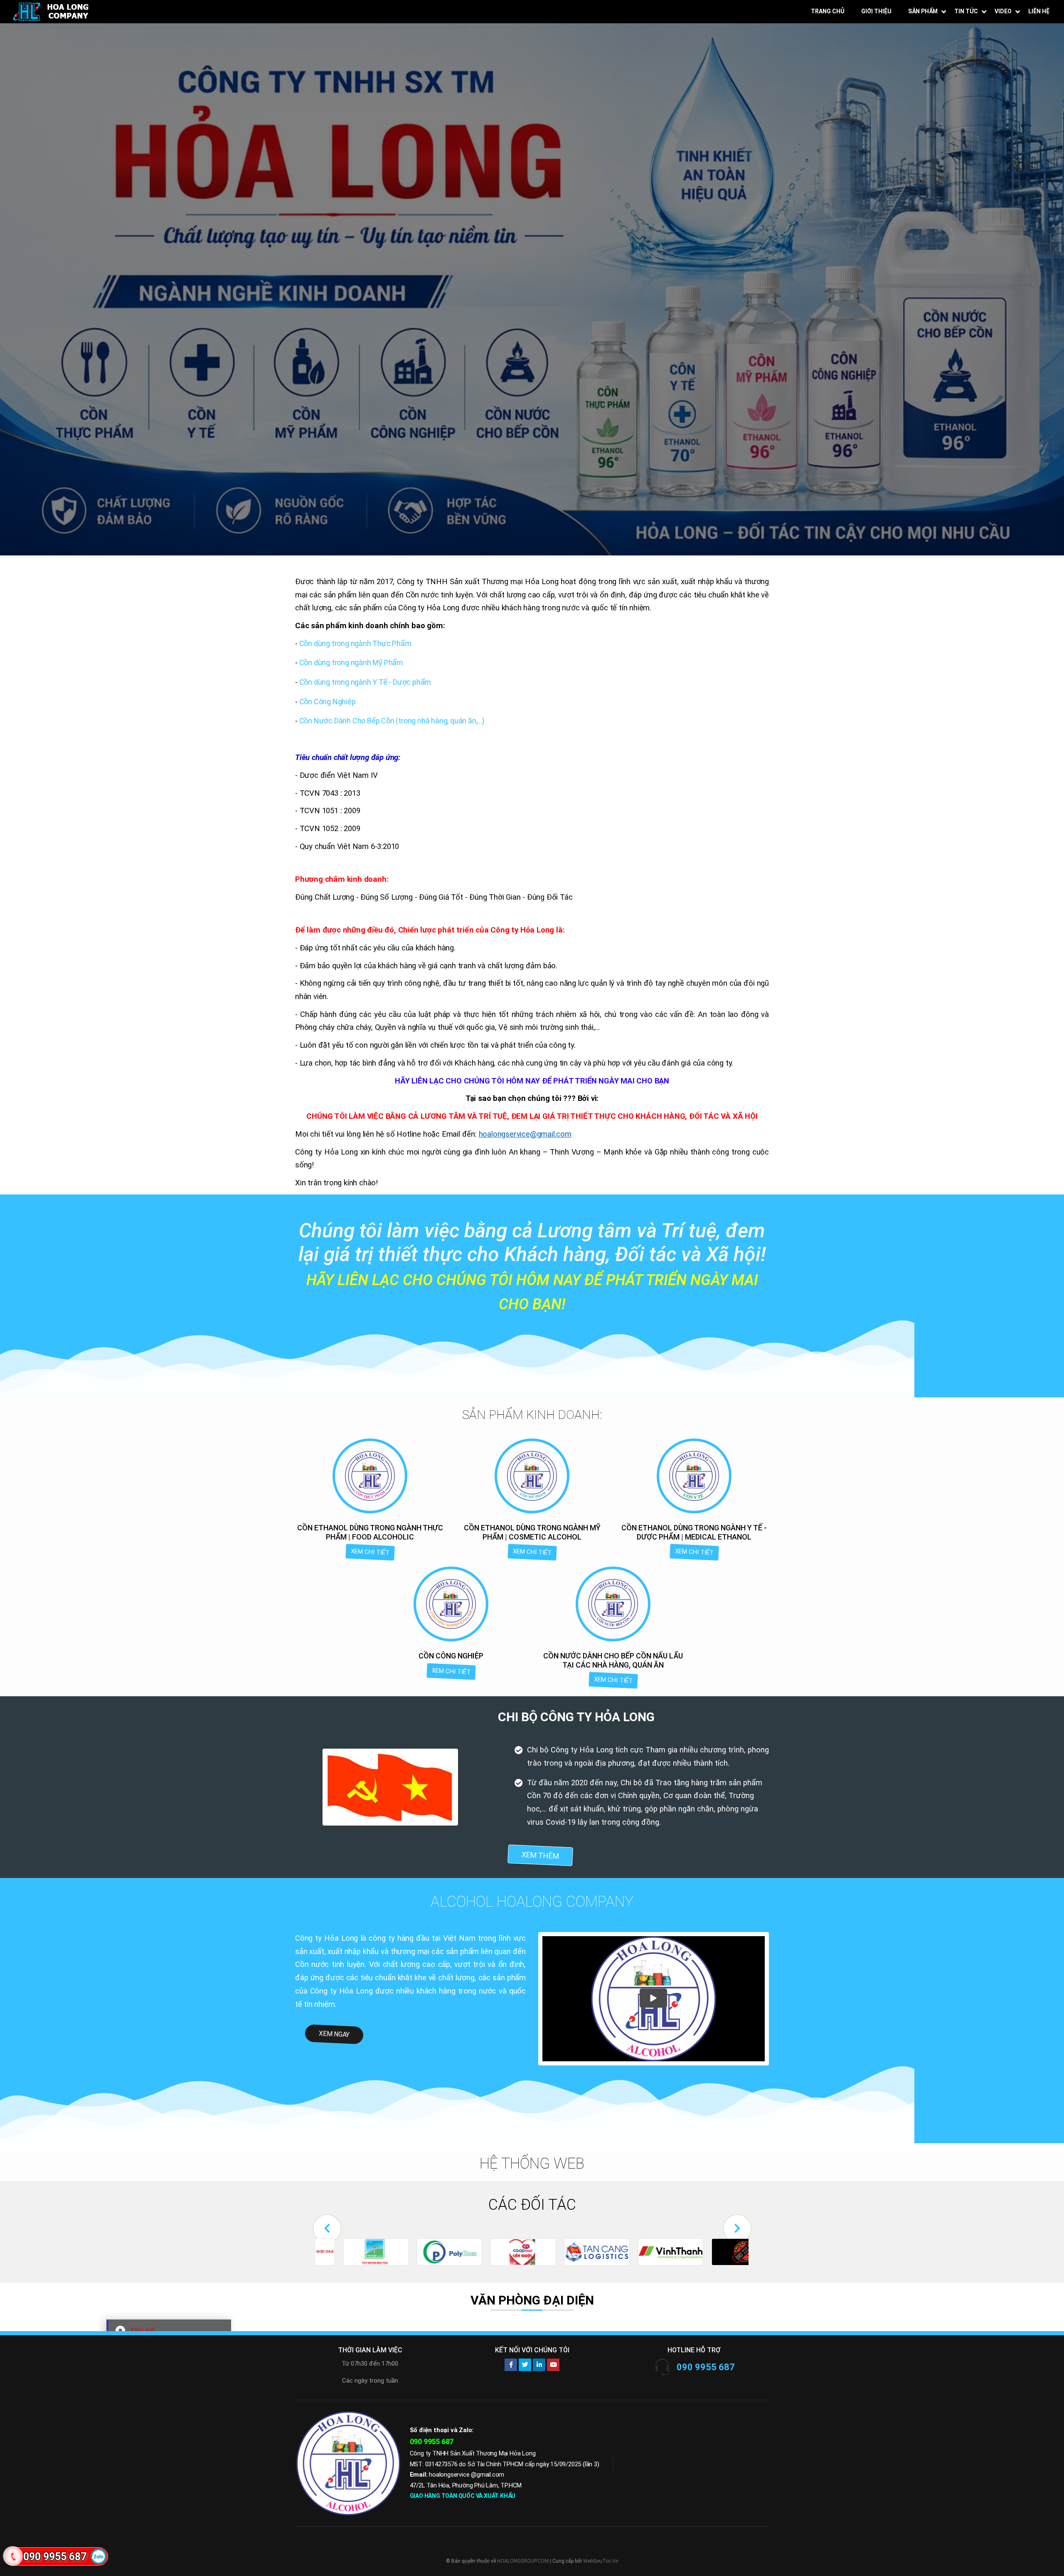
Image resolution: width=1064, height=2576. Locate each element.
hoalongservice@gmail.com (525, 1134)
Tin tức (966, 11)
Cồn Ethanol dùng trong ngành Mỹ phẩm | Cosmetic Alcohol (532, 1532)
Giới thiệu (876, 11)
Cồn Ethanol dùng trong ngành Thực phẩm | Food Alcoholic (370, 1532)
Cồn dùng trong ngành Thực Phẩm (355, 643)
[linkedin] (539, 2365)
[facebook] (511, 2365)
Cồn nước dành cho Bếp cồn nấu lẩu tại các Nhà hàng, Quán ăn (613, 1660)
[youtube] (553, 2365)
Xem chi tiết (370, 1552)
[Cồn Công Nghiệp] (451, 1604)
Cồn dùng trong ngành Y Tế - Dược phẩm (365, 682)
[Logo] (51, 11)
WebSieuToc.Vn (601, 2561)
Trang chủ (828, 11)
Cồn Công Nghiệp (328, 702)
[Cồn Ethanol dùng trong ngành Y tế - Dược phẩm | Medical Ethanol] (694, 1476)
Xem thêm (540, 1855)
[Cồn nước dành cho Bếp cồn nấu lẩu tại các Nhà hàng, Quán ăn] (613, 1604)
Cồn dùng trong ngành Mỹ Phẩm (351, 663)
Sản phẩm (923, 11)
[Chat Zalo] (99, 2556)
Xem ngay (334, 2034)
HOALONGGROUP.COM (523, 2561)
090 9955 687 (706, 2367)
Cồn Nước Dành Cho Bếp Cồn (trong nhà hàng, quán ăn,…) (392, 721)
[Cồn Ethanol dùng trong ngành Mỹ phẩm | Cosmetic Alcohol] (532, 1476)
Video (1003, 11)
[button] (327, 2228)
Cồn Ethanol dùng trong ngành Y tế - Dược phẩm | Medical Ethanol (694, 1532)
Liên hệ (1039, 11)
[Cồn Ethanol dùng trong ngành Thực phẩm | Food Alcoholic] (370, 1476)
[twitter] (525, 2365)
